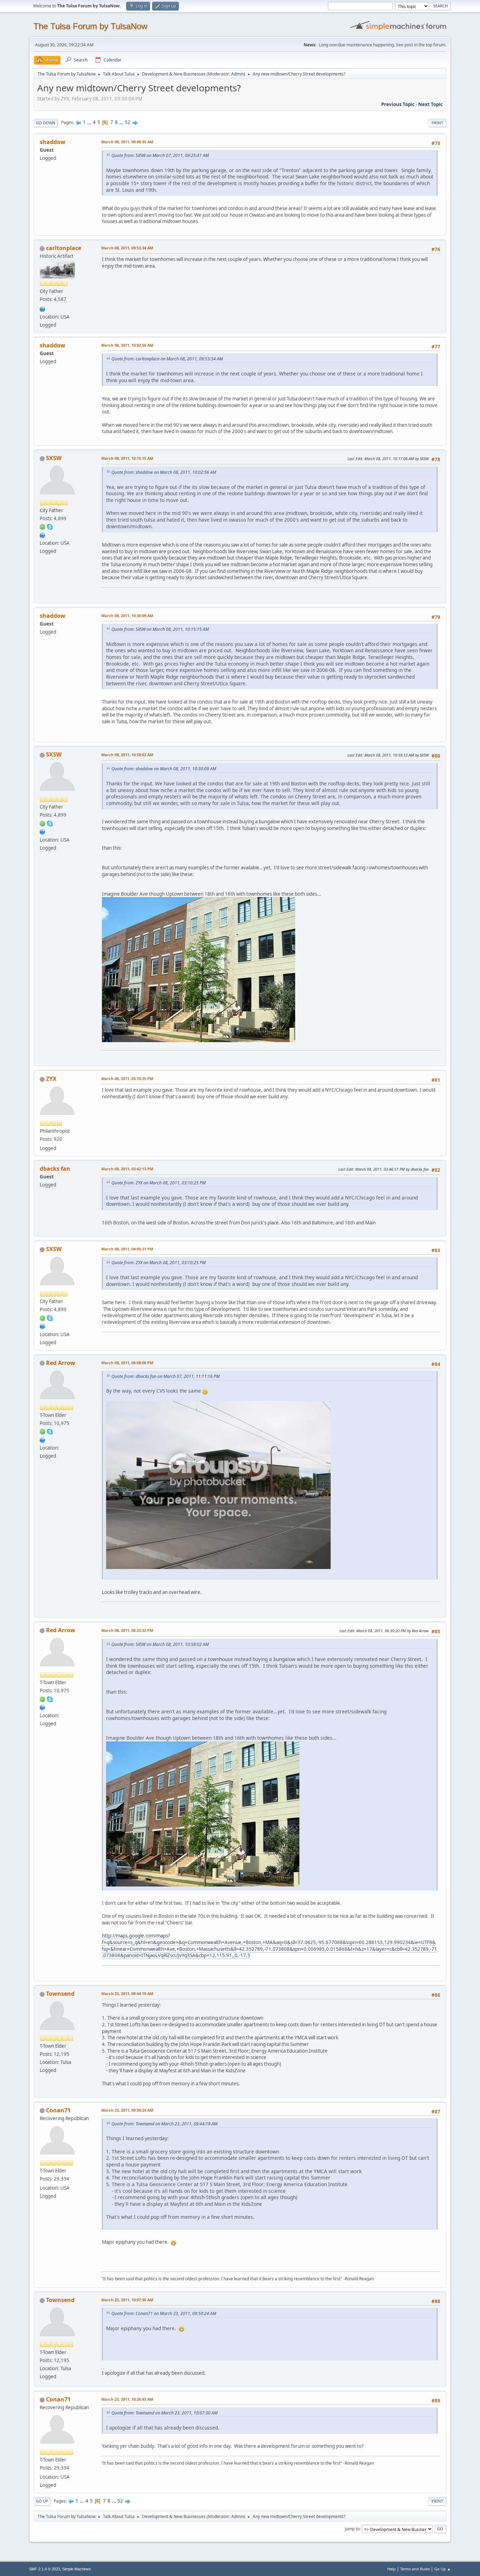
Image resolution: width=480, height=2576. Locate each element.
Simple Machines (77, 2569)
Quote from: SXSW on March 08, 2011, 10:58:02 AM (160, 1644)
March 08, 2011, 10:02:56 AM (127, 345)
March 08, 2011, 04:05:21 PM (127, 1249)
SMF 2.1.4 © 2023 (45, 2569)
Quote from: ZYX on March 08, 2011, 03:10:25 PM (158, 1183)
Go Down (46, 123)
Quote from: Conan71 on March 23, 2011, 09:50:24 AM (164, 2313)
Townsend (60, 1994)
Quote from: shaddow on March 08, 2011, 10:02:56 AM (164, 472)
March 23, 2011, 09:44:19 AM (127, 1993)
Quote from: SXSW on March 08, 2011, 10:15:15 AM (160, 629)
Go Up (42, 2501)
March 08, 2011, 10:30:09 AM (127, 616)
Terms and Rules (415, 2569)
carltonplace (64, 248)
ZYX (51, 1079)
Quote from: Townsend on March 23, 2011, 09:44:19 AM (164, 2124)
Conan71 (58, 2110)
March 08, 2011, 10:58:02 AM (127, 755)
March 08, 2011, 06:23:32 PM (127, 1630)
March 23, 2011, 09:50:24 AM (127, 2110)
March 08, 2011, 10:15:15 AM (127, 458)
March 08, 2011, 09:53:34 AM (127, 248)
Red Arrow (61, 1363)
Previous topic (398, 104)
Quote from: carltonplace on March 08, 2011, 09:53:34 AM (167, 359)
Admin (238, 74)
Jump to (352, 2529)
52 (128, 122)
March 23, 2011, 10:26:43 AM (127, 2399)
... (90, 122)
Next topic (430, 104)
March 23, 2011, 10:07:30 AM (127, 2300)
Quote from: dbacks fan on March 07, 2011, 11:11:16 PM (166, 1376)
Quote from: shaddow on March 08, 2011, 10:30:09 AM (164, 769)
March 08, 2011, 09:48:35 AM (127, 142)
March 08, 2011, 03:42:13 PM (127, 1169)
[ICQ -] (43, 527)
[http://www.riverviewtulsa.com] (43, 308)
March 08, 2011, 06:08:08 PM (127, 1363)
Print (437, 123)
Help (391, 2569)
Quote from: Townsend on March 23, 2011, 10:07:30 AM (164, 2413)
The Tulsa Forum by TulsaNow (90, 26)
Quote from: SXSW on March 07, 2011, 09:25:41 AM (160, 155)
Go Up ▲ (443, 2569)
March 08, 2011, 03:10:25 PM (127, 1078)
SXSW (54, 458)
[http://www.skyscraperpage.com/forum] (43, 535)
